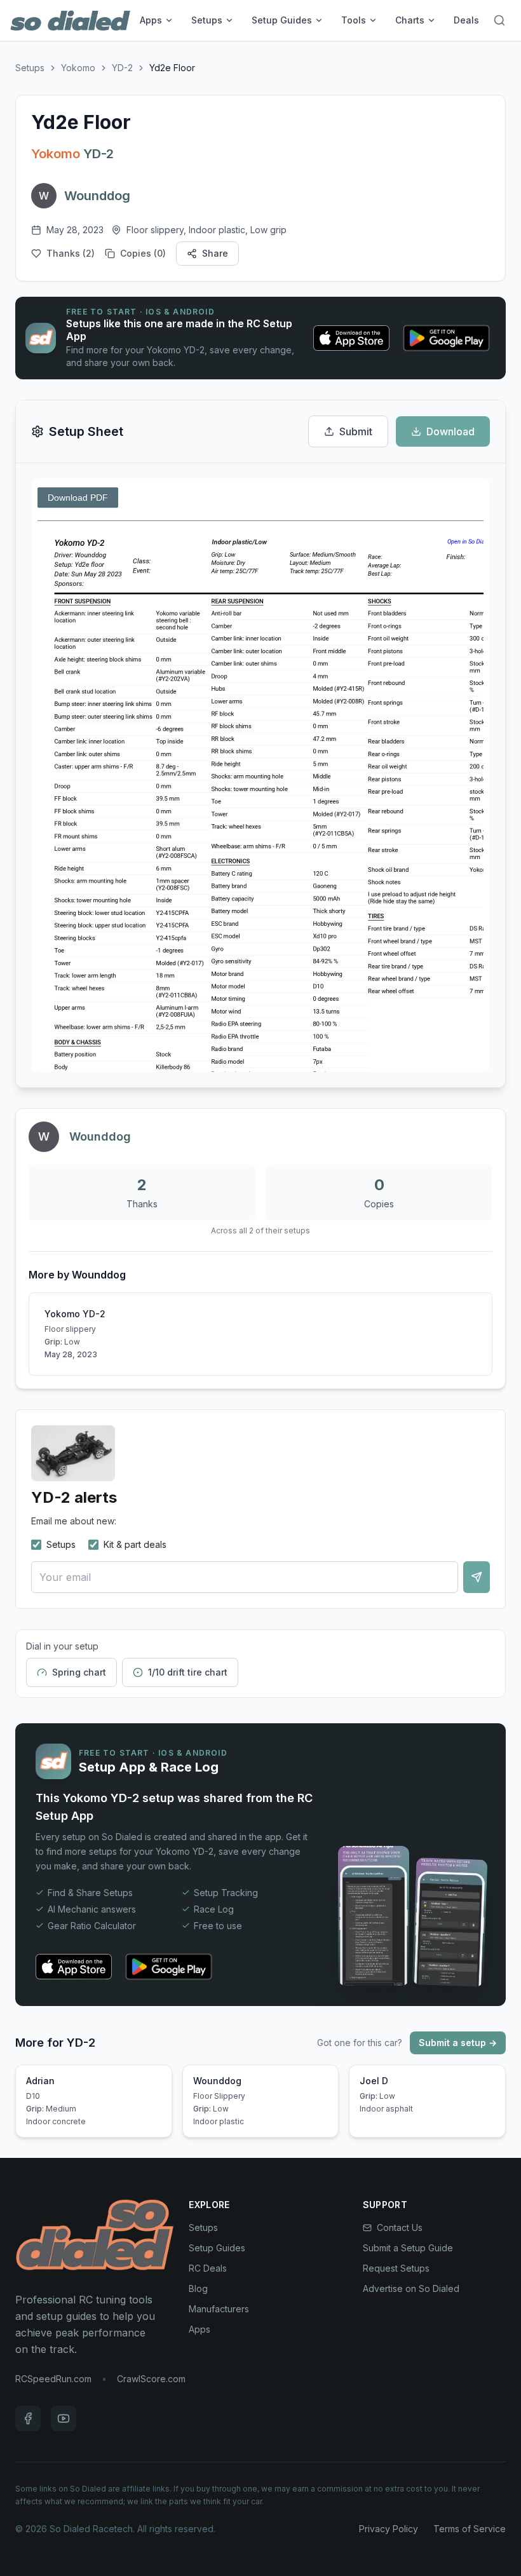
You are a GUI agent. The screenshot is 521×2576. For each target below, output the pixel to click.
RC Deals (208, 2268)
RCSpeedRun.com (53, 2379)
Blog (198, 2288)
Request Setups (396, 2268)
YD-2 (122, 68)
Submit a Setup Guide (408, 2248)
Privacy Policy (389, 2529)
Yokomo (78, 68)
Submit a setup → (458, 2043)
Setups (207, 20)
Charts (410, 20)
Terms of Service (470, 2529)
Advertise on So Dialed (411, 2288)
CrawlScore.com (151, 2379)
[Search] (499, 20)
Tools (354, 20)
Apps (151, 20)
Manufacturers (219, 2309)
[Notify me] (477, 1577)
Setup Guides (282, 20)
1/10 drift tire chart (188, 1672)
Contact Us (400, 2227)
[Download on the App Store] (351, 338)
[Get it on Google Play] (446, 338)
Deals (466, 20)
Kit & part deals (135, 1544)
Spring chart (79, 1672)
